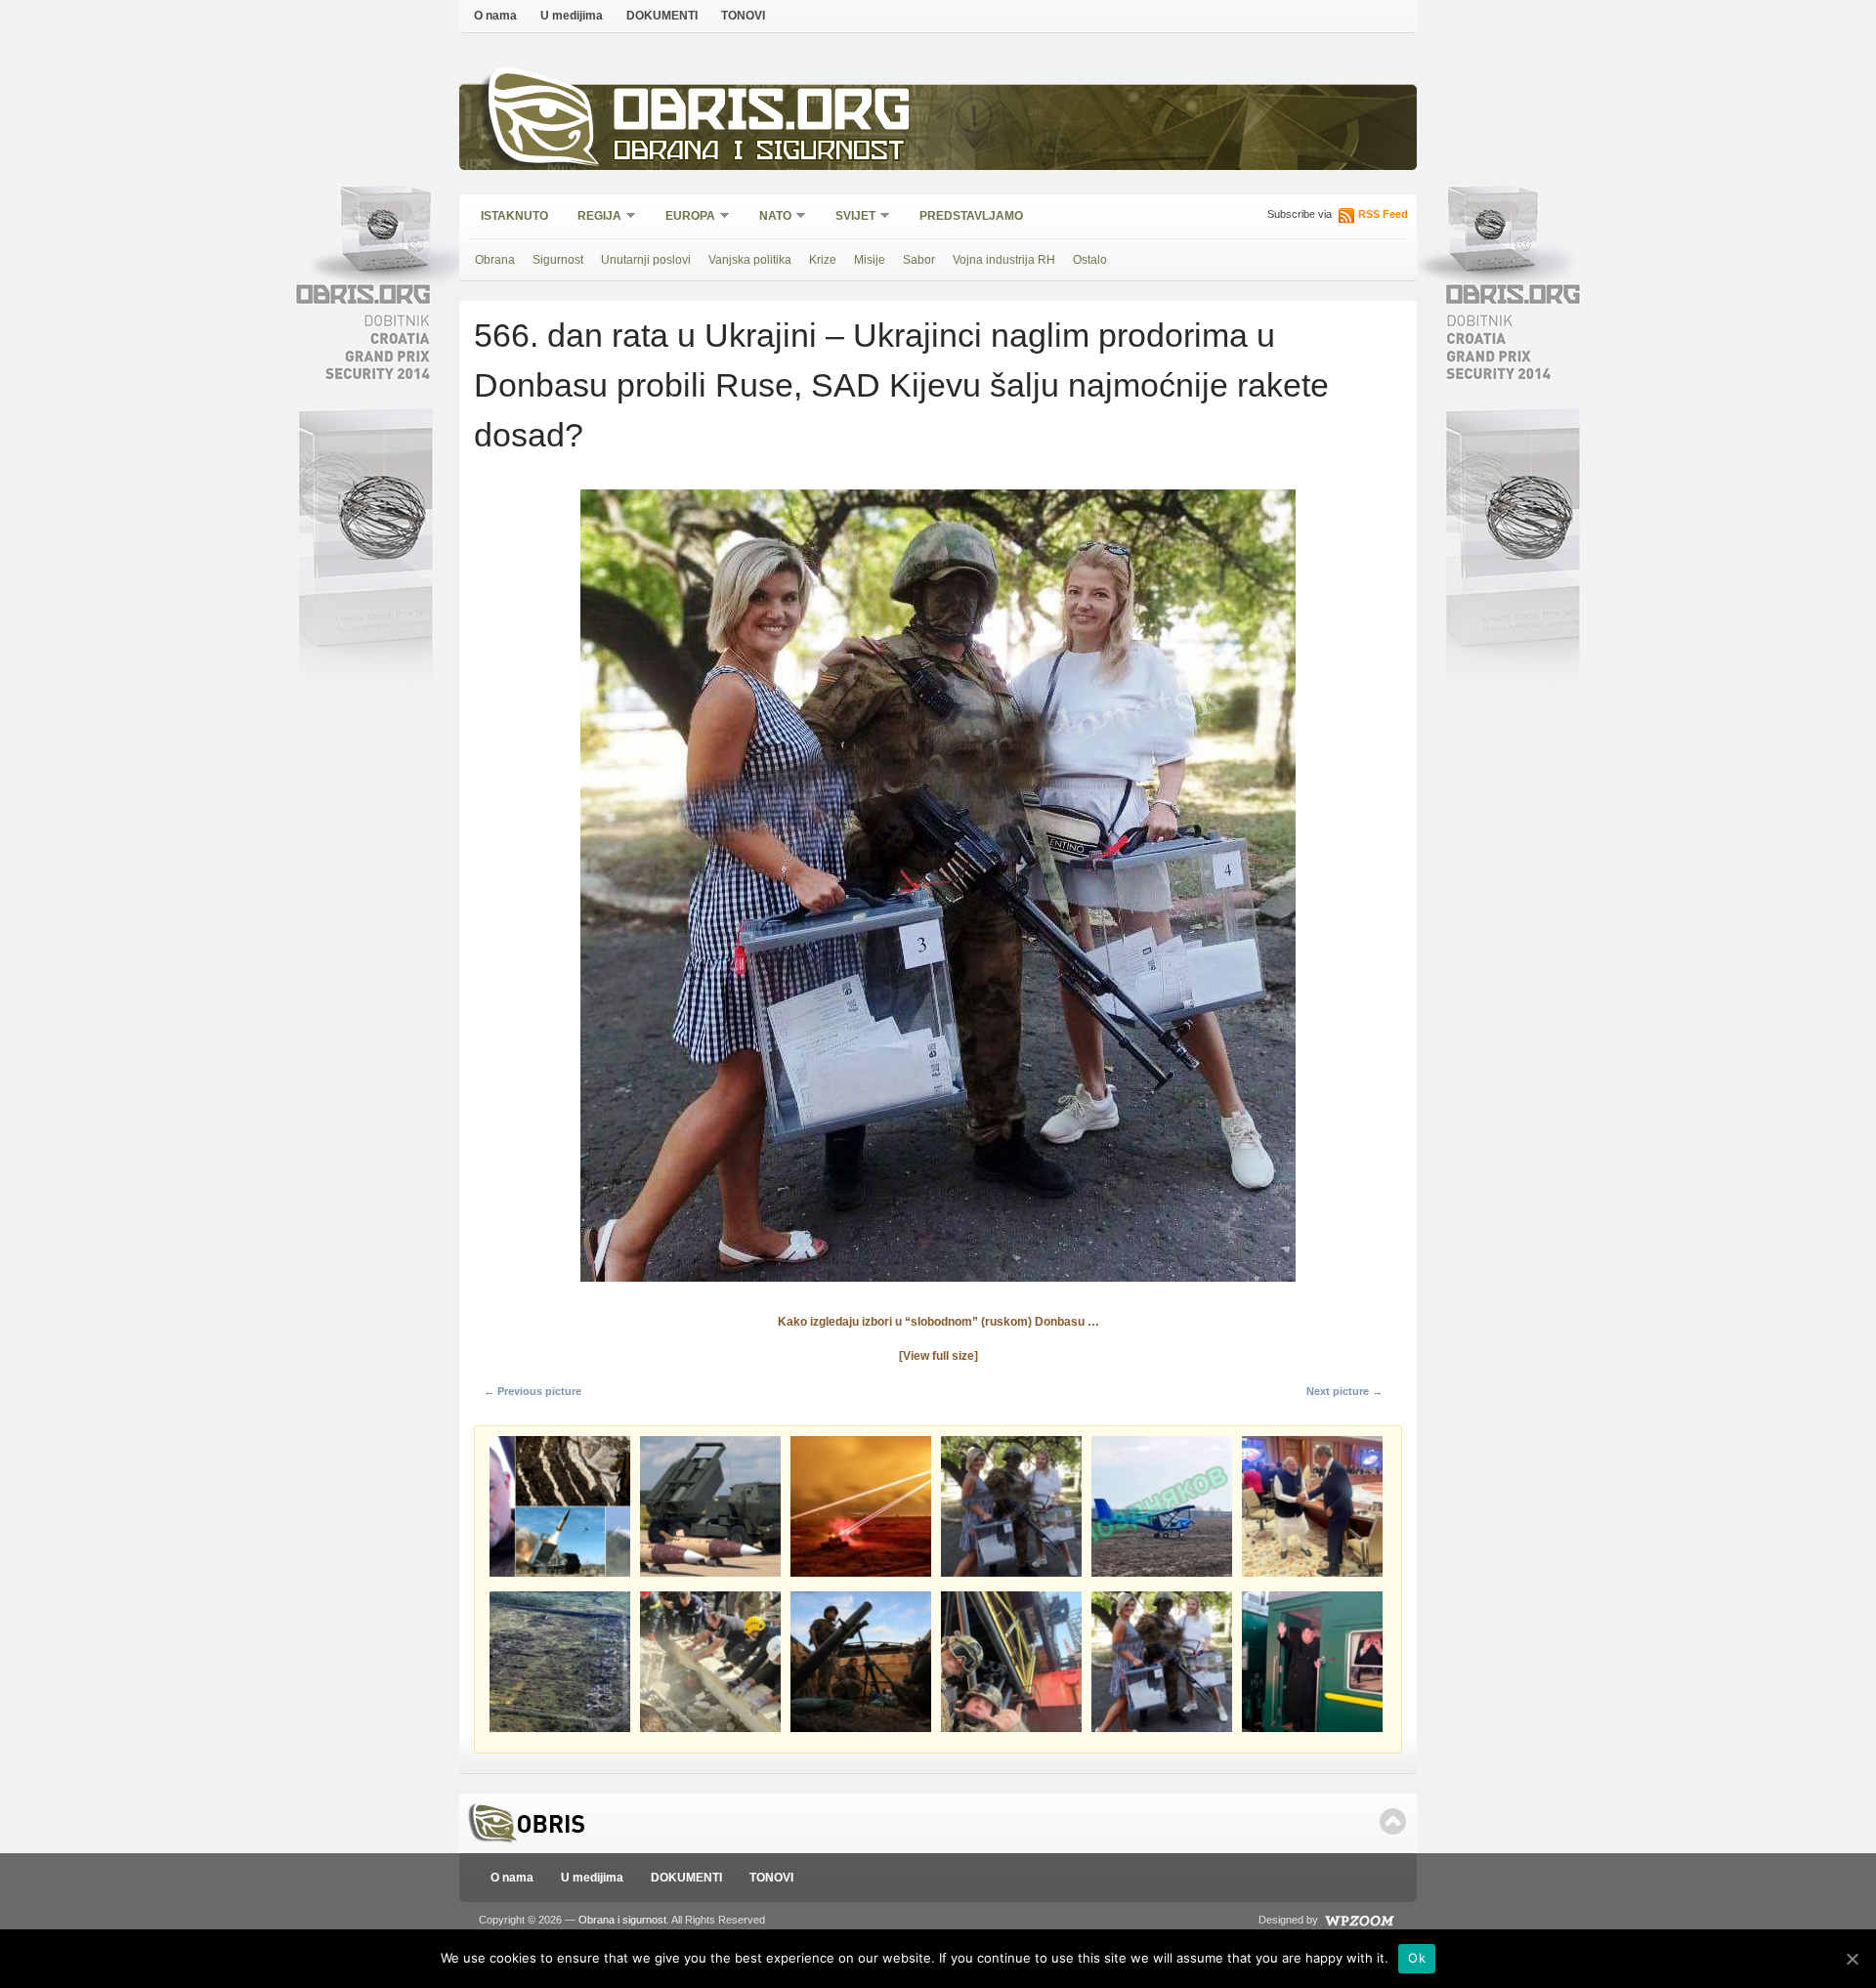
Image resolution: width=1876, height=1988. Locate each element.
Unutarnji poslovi (646, 260)
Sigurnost (558, 260)
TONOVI (743, 16)
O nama (495, 16)
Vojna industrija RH (1004, 260)
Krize (823, 260)
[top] (1393, 1821)
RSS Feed (1383, 214)
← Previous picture (533, 1391)
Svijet (849, 217)
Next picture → (1344, 1391)
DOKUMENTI (662, 16)
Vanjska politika (750, 260)
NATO (769, 217)
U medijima (572, 16)
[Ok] (1852, 1959)
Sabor (919, 260)
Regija (593, 217)
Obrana (495, 260)
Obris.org (763, 115)
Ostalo (1090, 260)
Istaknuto (514, 216)
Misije (870, 260)
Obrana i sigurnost (759, 153)
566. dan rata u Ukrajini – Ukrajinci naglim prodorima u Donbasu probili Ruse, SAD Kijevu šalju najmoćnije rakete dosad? (901, 385)
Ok (1417, 1958)
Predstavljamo (971, 216)
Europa (684, 217)
